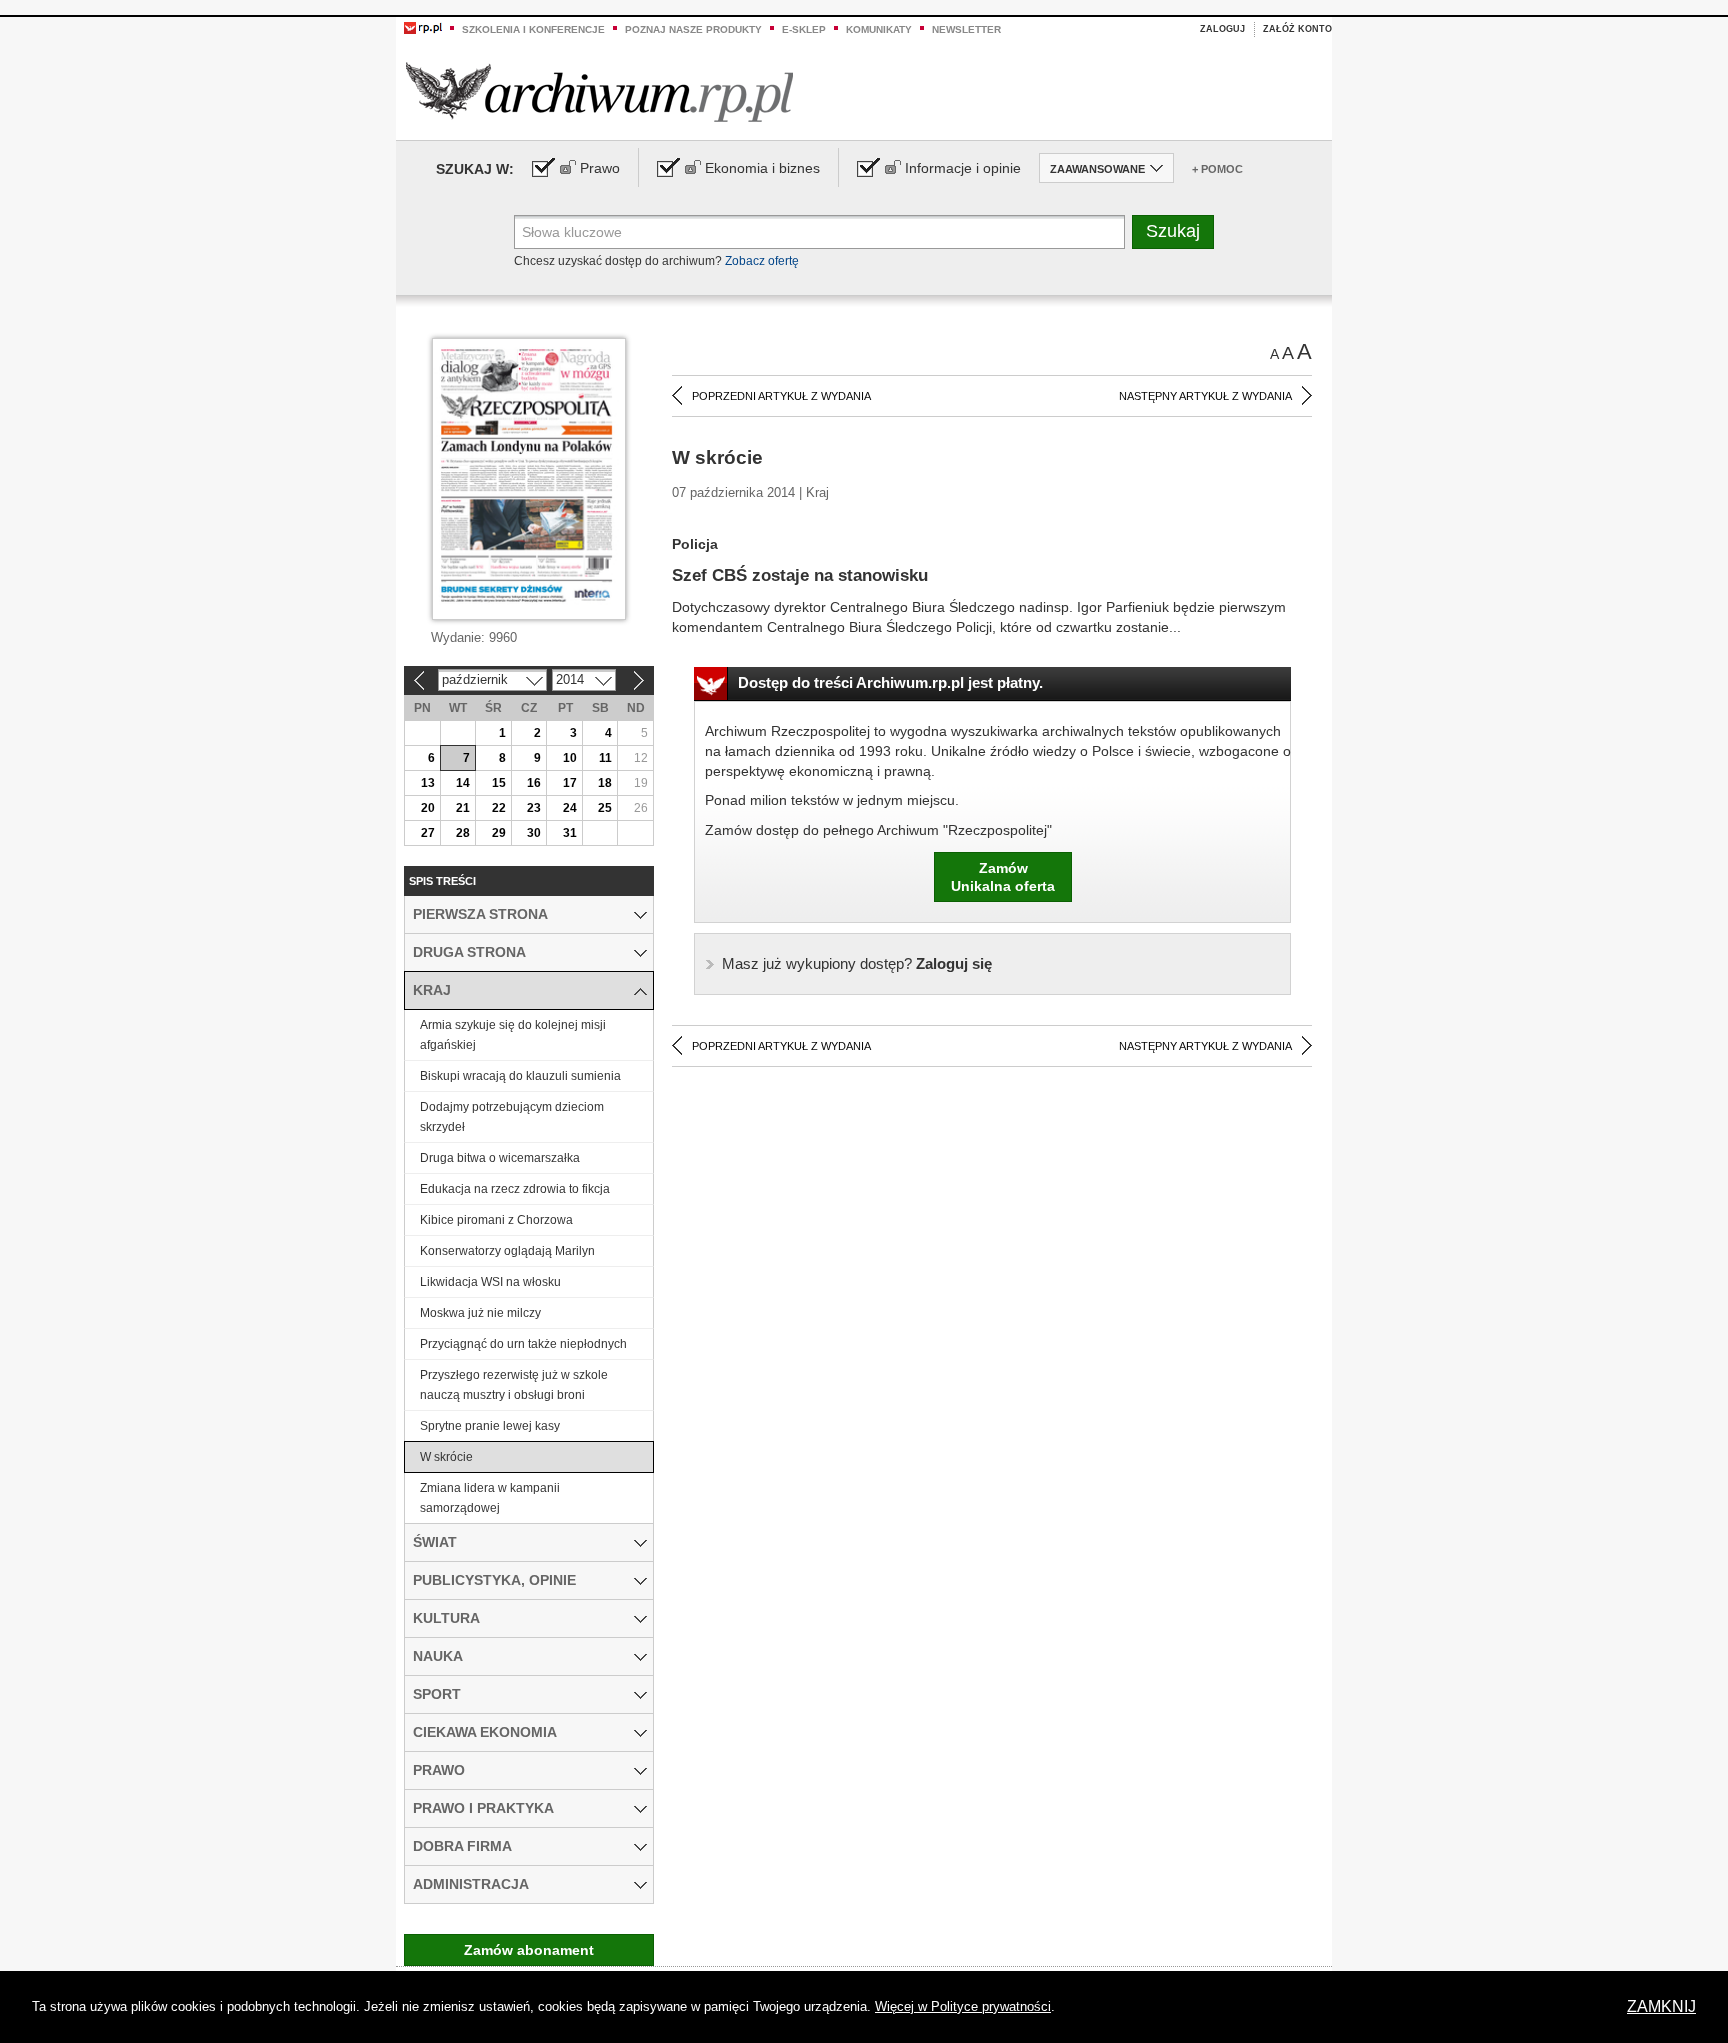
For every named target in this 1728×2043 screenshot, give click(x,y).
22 (499, 808)
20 (428, 808)
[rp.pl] (423, 27)
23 (534, 808)
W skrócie (446, 1457)
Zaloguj (1222, 29)
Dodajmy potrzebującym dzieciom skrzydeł (512, 1117)
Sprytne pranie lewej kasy (490, 1426)
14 (463, 783)
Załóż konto (1297, 29)
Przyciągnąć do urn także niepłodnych (523, 1344)
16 (534, 783)
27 (428, 833)
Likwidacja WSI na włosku (490, 1282)
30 (534, 833)
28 (463, 833)
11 (605, 758)
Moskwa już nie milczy (480, 1313)
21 (463, 808)
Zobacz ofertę (762, 261)
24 (570, 808)
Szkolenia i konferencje (533, 29)
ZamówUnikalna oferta (1003, 877)
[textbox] (819, 232)
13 (428, 783)
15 (499, 783)
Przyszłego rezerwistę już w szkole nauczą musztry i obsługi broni (514, 1385)
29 (499, 833)
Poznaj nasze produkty (693, 29)
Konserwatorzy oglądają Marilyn (507, 1251)
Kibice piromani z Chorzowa (496, 1220)
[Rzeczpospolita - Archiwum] (599, 91)
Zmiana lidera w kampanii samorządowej (490, 1498)
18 (605, 783)
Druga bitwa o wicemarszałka (500, 1158)
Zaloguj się (857, 963)
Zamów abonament (529, 1950)
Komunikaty (879, 29)
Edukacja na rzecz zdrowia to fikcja (515, 1189)
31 (570, 833)
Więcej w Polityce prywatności (963, 2006)
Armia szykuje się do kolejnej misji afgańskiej (513, 1035)
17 (570, 783)
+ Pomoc (1217, 169)
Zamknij (1661, 2006)
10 (570, 758)
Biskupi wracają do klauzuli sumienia (520, 1076)
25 (605, 808)
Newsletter (966, 29)
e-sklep (804, 29)
